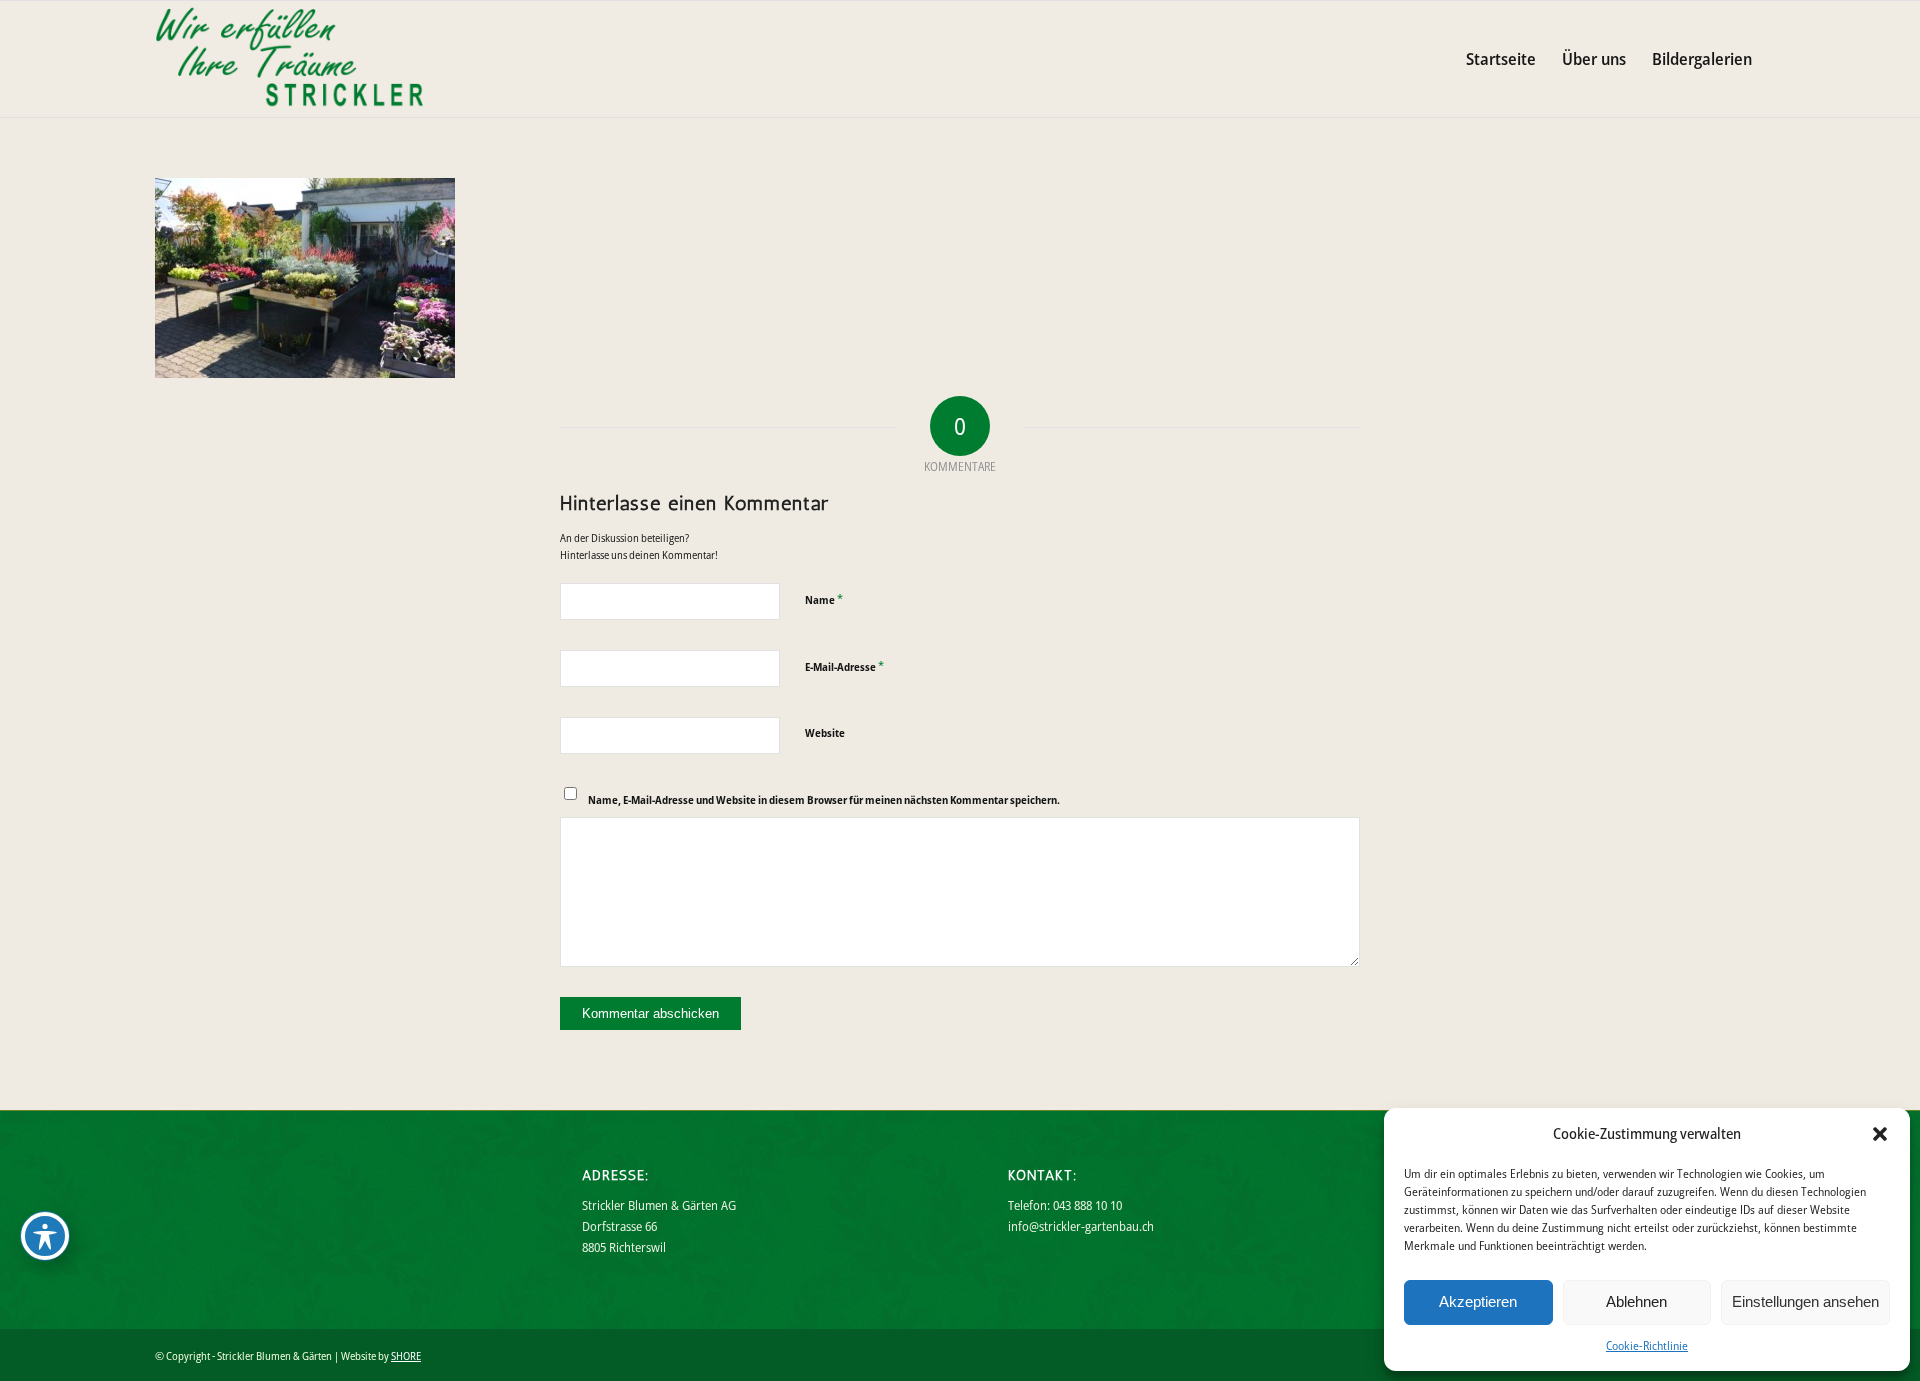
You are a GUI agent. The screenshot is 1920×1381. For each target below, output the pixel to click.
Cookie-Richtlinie (1647, 1345)
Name (824, 599)
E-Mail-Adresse (844, 666)
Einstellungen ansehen (1805, 1301)
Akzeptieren (1478, 1301)
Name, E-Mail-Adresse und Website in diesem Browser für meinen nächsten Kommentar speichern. (824, 799)
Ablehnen (1636, 1301)
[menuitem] (1501, 59)
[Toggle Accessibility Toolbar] (45, 1236)
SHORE (406, 1355)
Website (825, 732)
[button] (1880, 1134)
